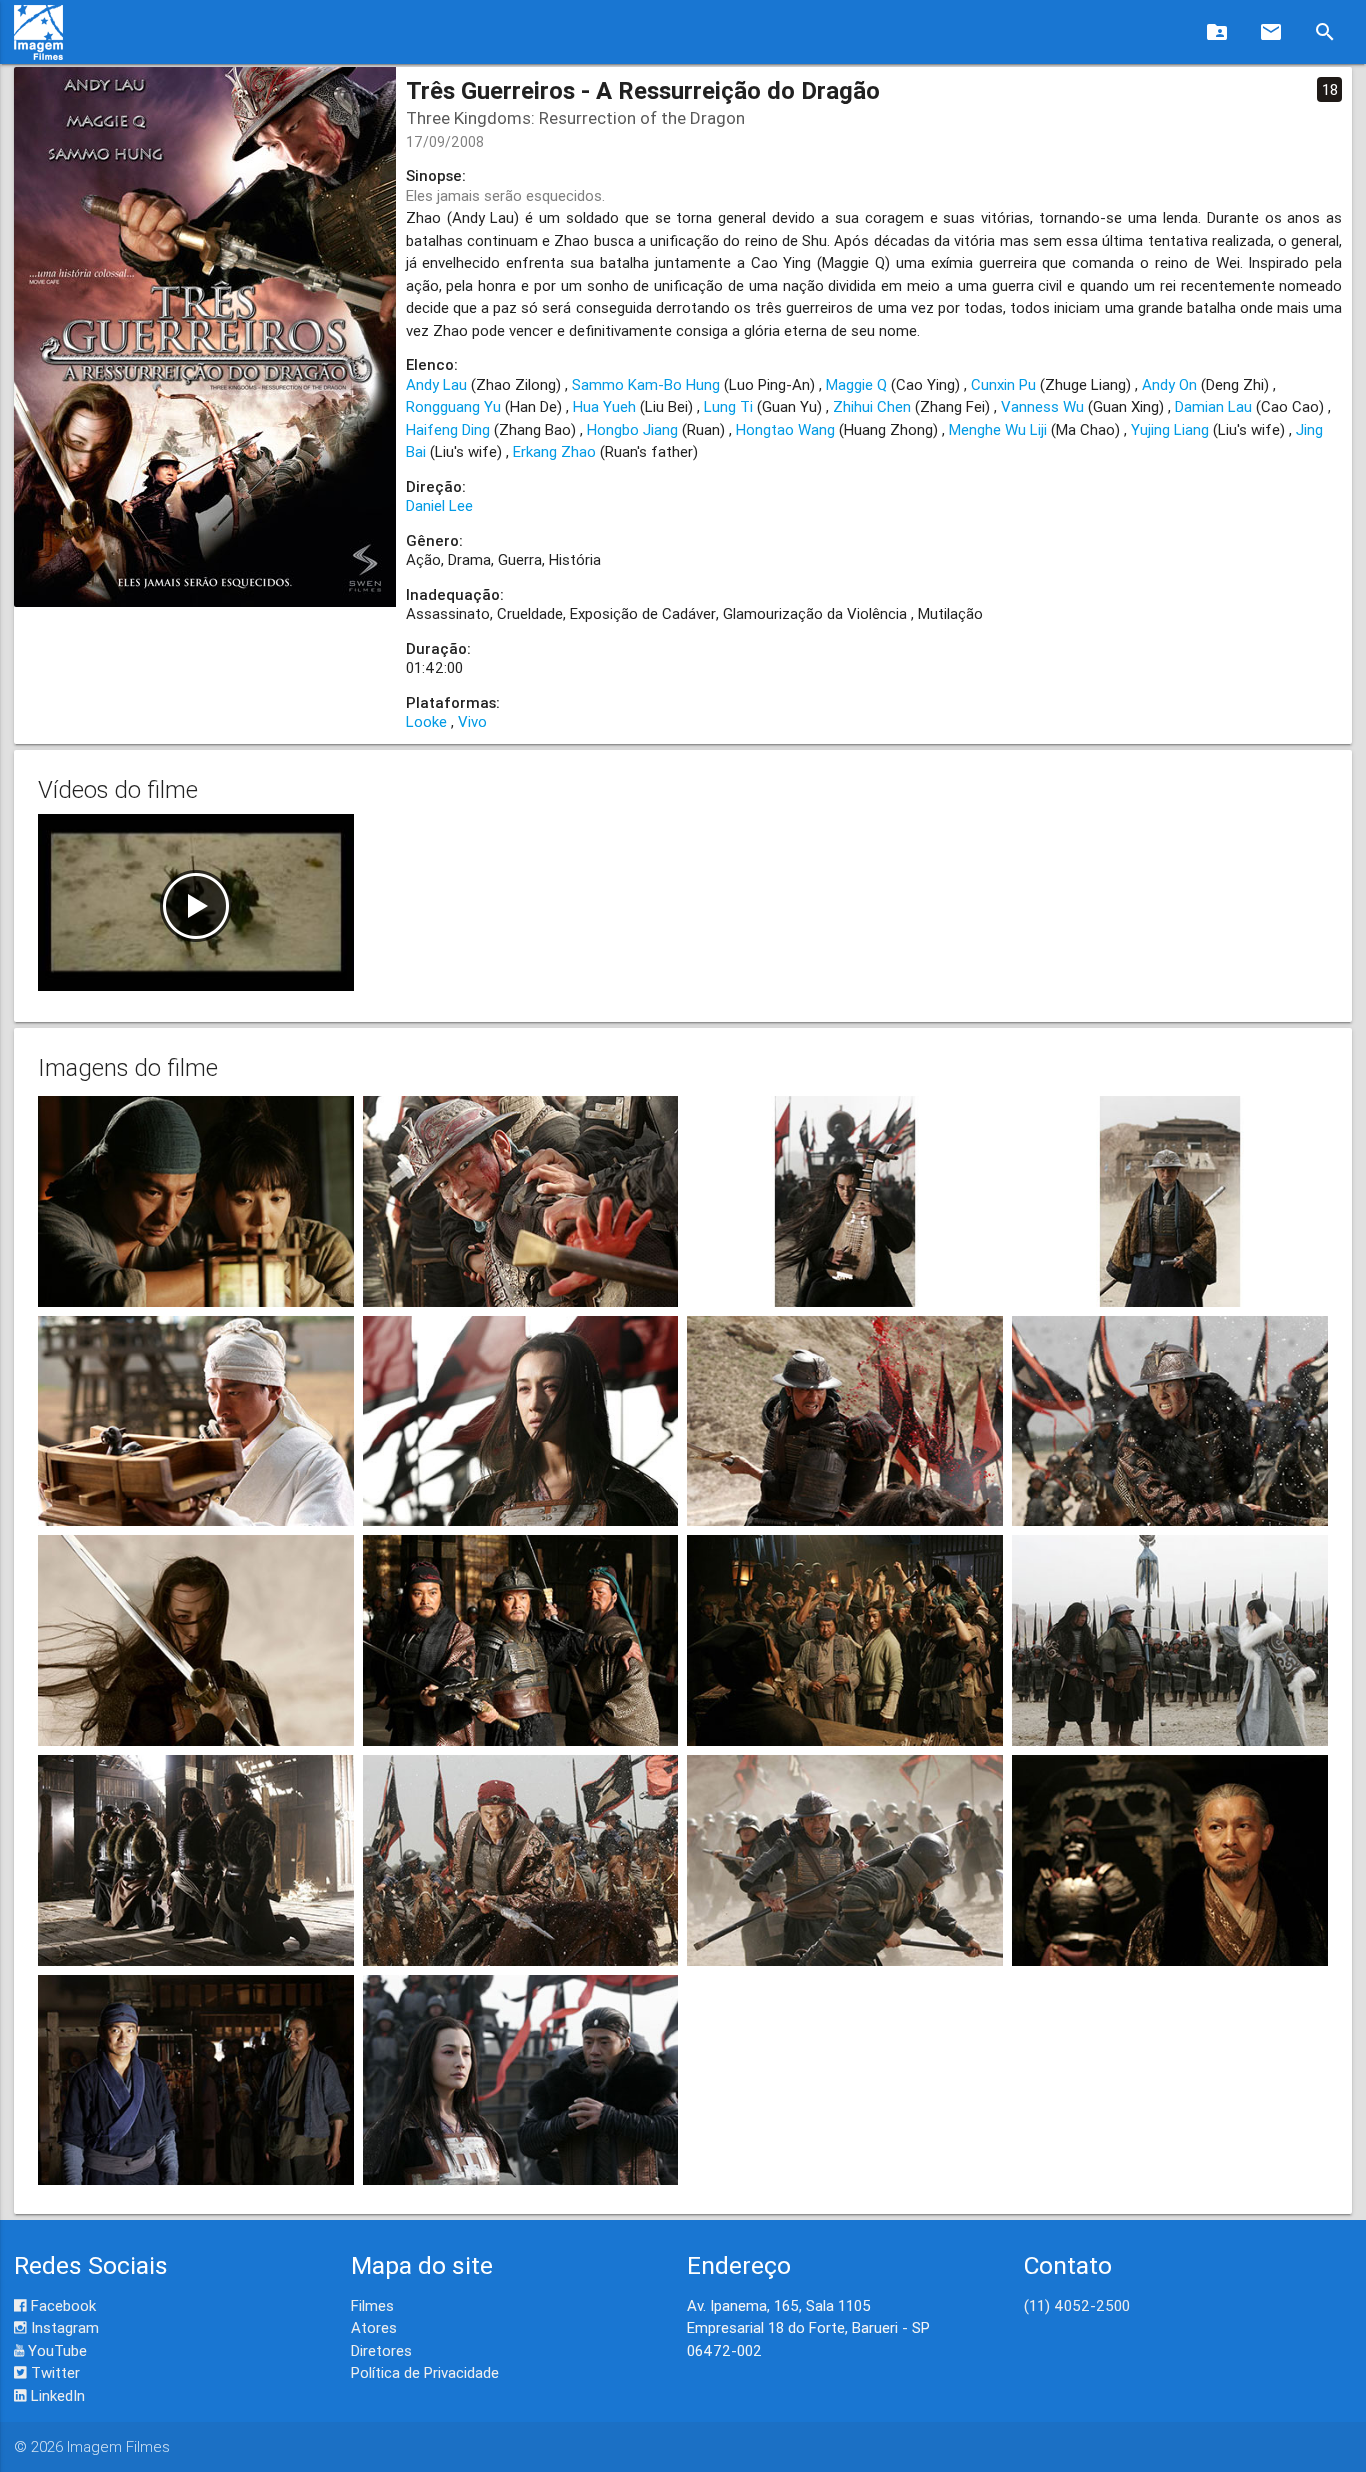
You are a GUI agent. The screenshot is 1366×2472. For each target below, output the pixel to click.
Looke (426, 721)
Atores (374, 2327)
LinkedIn (56, 2395)
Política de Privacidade (425, 2372)
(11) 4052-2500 (1077, 2305)
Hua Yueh (604, 406)
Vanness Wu (1042, 406)
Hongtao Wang (785, 429)
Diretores (381, 2350)
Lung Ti (728, 406)
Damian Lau (1213, 406)
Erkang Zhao (554, 451)
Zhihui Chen (872, 406)
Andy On (1169, 384)
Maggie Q (856, 384)
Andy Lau (436, 384)
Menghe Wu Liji (998, 429)
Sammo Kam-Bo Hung (646, 384)
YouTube (55, 2350)
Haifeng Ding (448, 429)
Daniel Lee (439, 505)
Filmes (372, 2305)
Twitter (53, 2372)
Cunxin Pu (1003, 384)
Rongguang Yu (453, 406)
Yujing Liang (1170, 429)
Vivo (472, 721)
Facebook (61, 2305)
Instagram (63, 2327)
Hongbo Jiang (632, 429)
